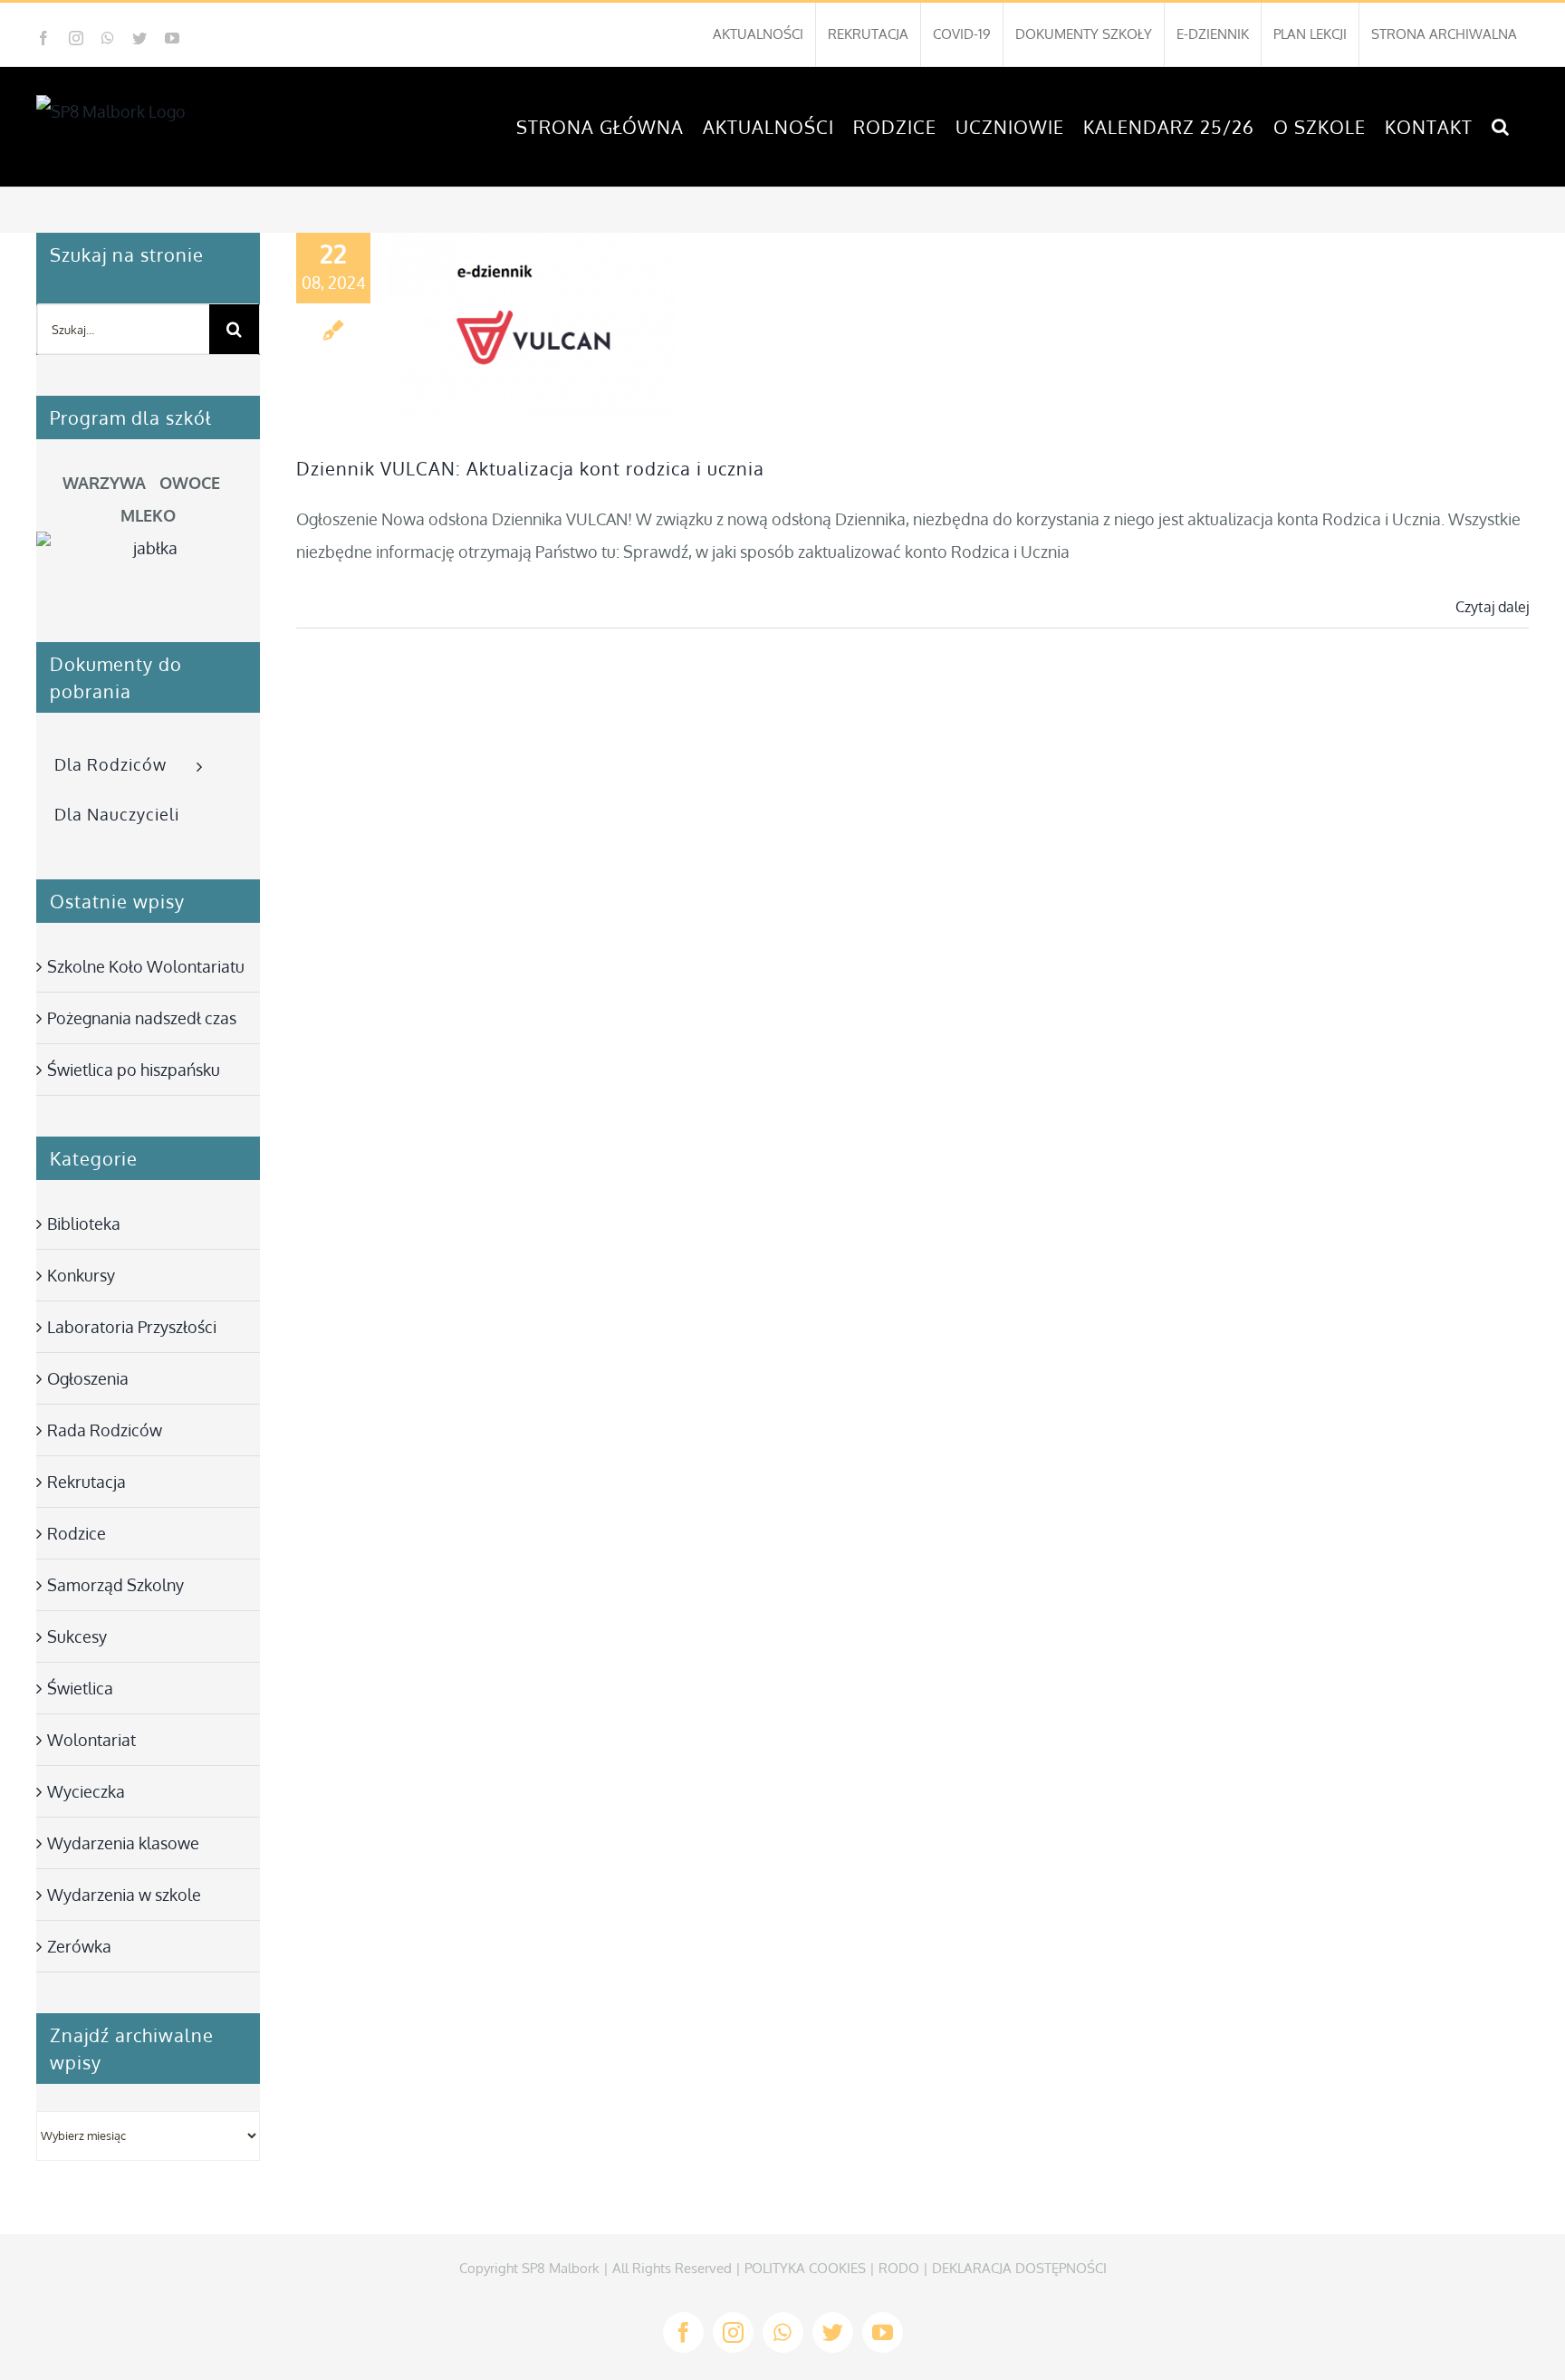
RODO (899, 2268)
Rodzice (77, 1533)
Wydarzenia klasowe (123, 1843)
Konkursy (81, 1275)
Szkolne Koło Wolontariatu (146, 966)
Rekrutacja (86, 1482)
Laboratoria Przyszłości (132, 1327)
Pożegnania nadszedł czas (142, 1018)
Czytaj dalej (1492, 607)
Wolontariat (91, 1740)
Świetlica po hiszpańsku (134, 1070)
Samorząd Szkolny (115, 1585)
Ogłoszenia (88, 1378)
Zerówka (79, 1946)
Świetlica (80, 1688)
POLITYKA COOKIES (805, 2268)
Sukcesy (77, 1636)
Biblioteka (84, 1224)
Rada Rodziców (105, 1430)
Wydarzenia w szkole (124, 1895)
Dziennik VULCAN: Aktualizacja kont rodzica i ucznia (530, 468)
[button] (1501, 127)
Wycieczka (86, 1791)
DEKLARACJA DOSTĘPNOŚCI (1019, 2268)
